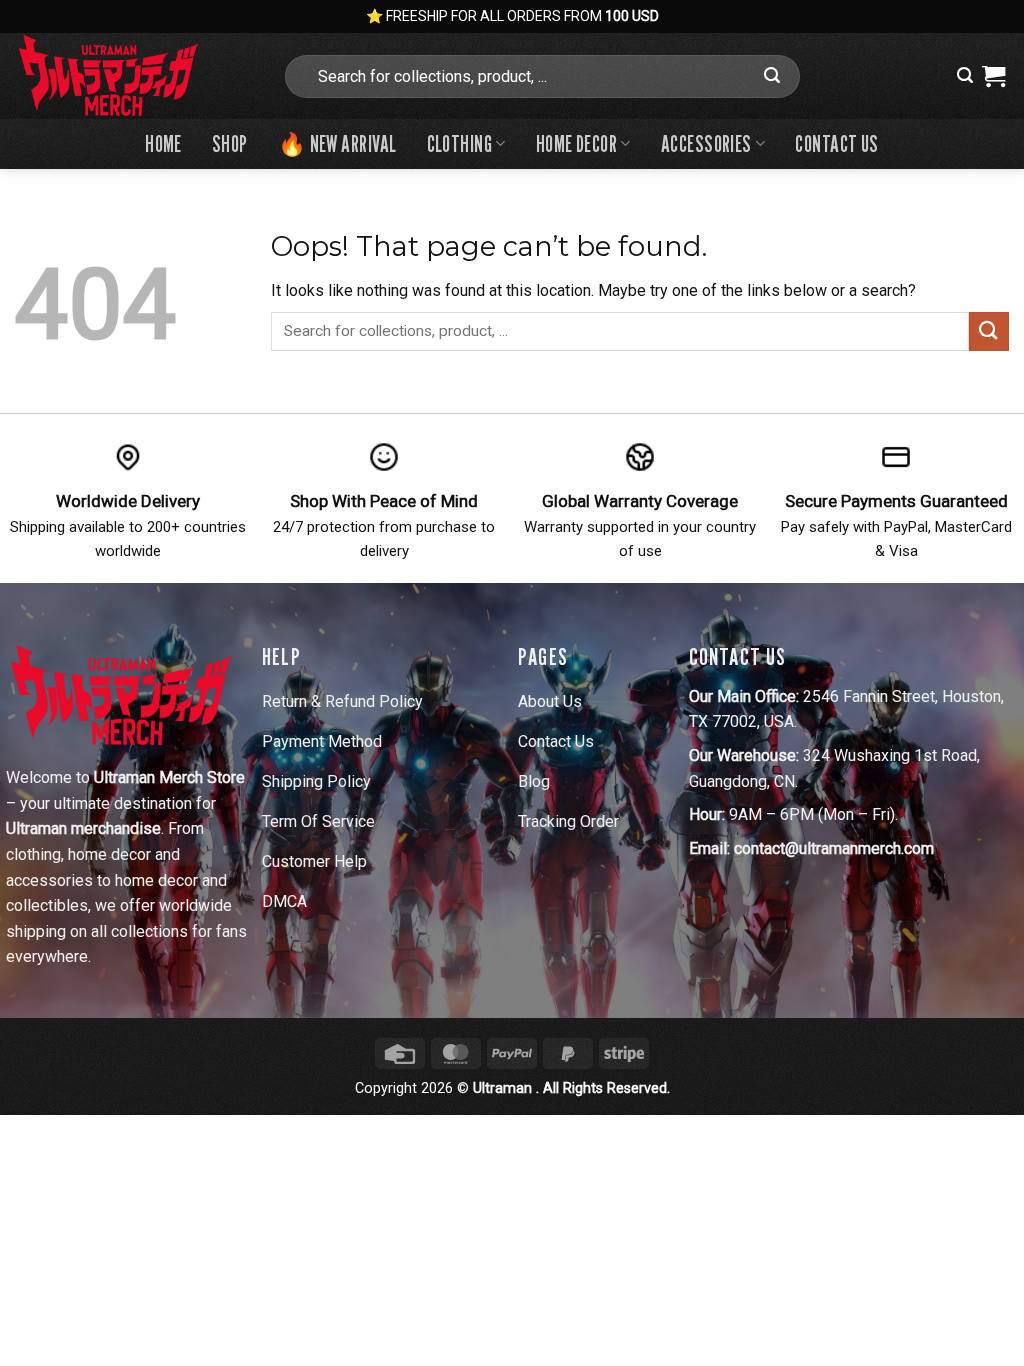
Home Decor (576, 143)
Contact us (836, 143)
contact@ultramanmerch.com (834, 848)
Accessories (706, 143)
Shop (230, 143)
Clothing (460, 143)
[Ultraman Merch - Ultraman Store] (133, 76)
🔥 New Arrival (337, 143)
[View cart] (993, 76)
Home (163, 143)
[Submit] (773, 76)
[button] (965, 75)
